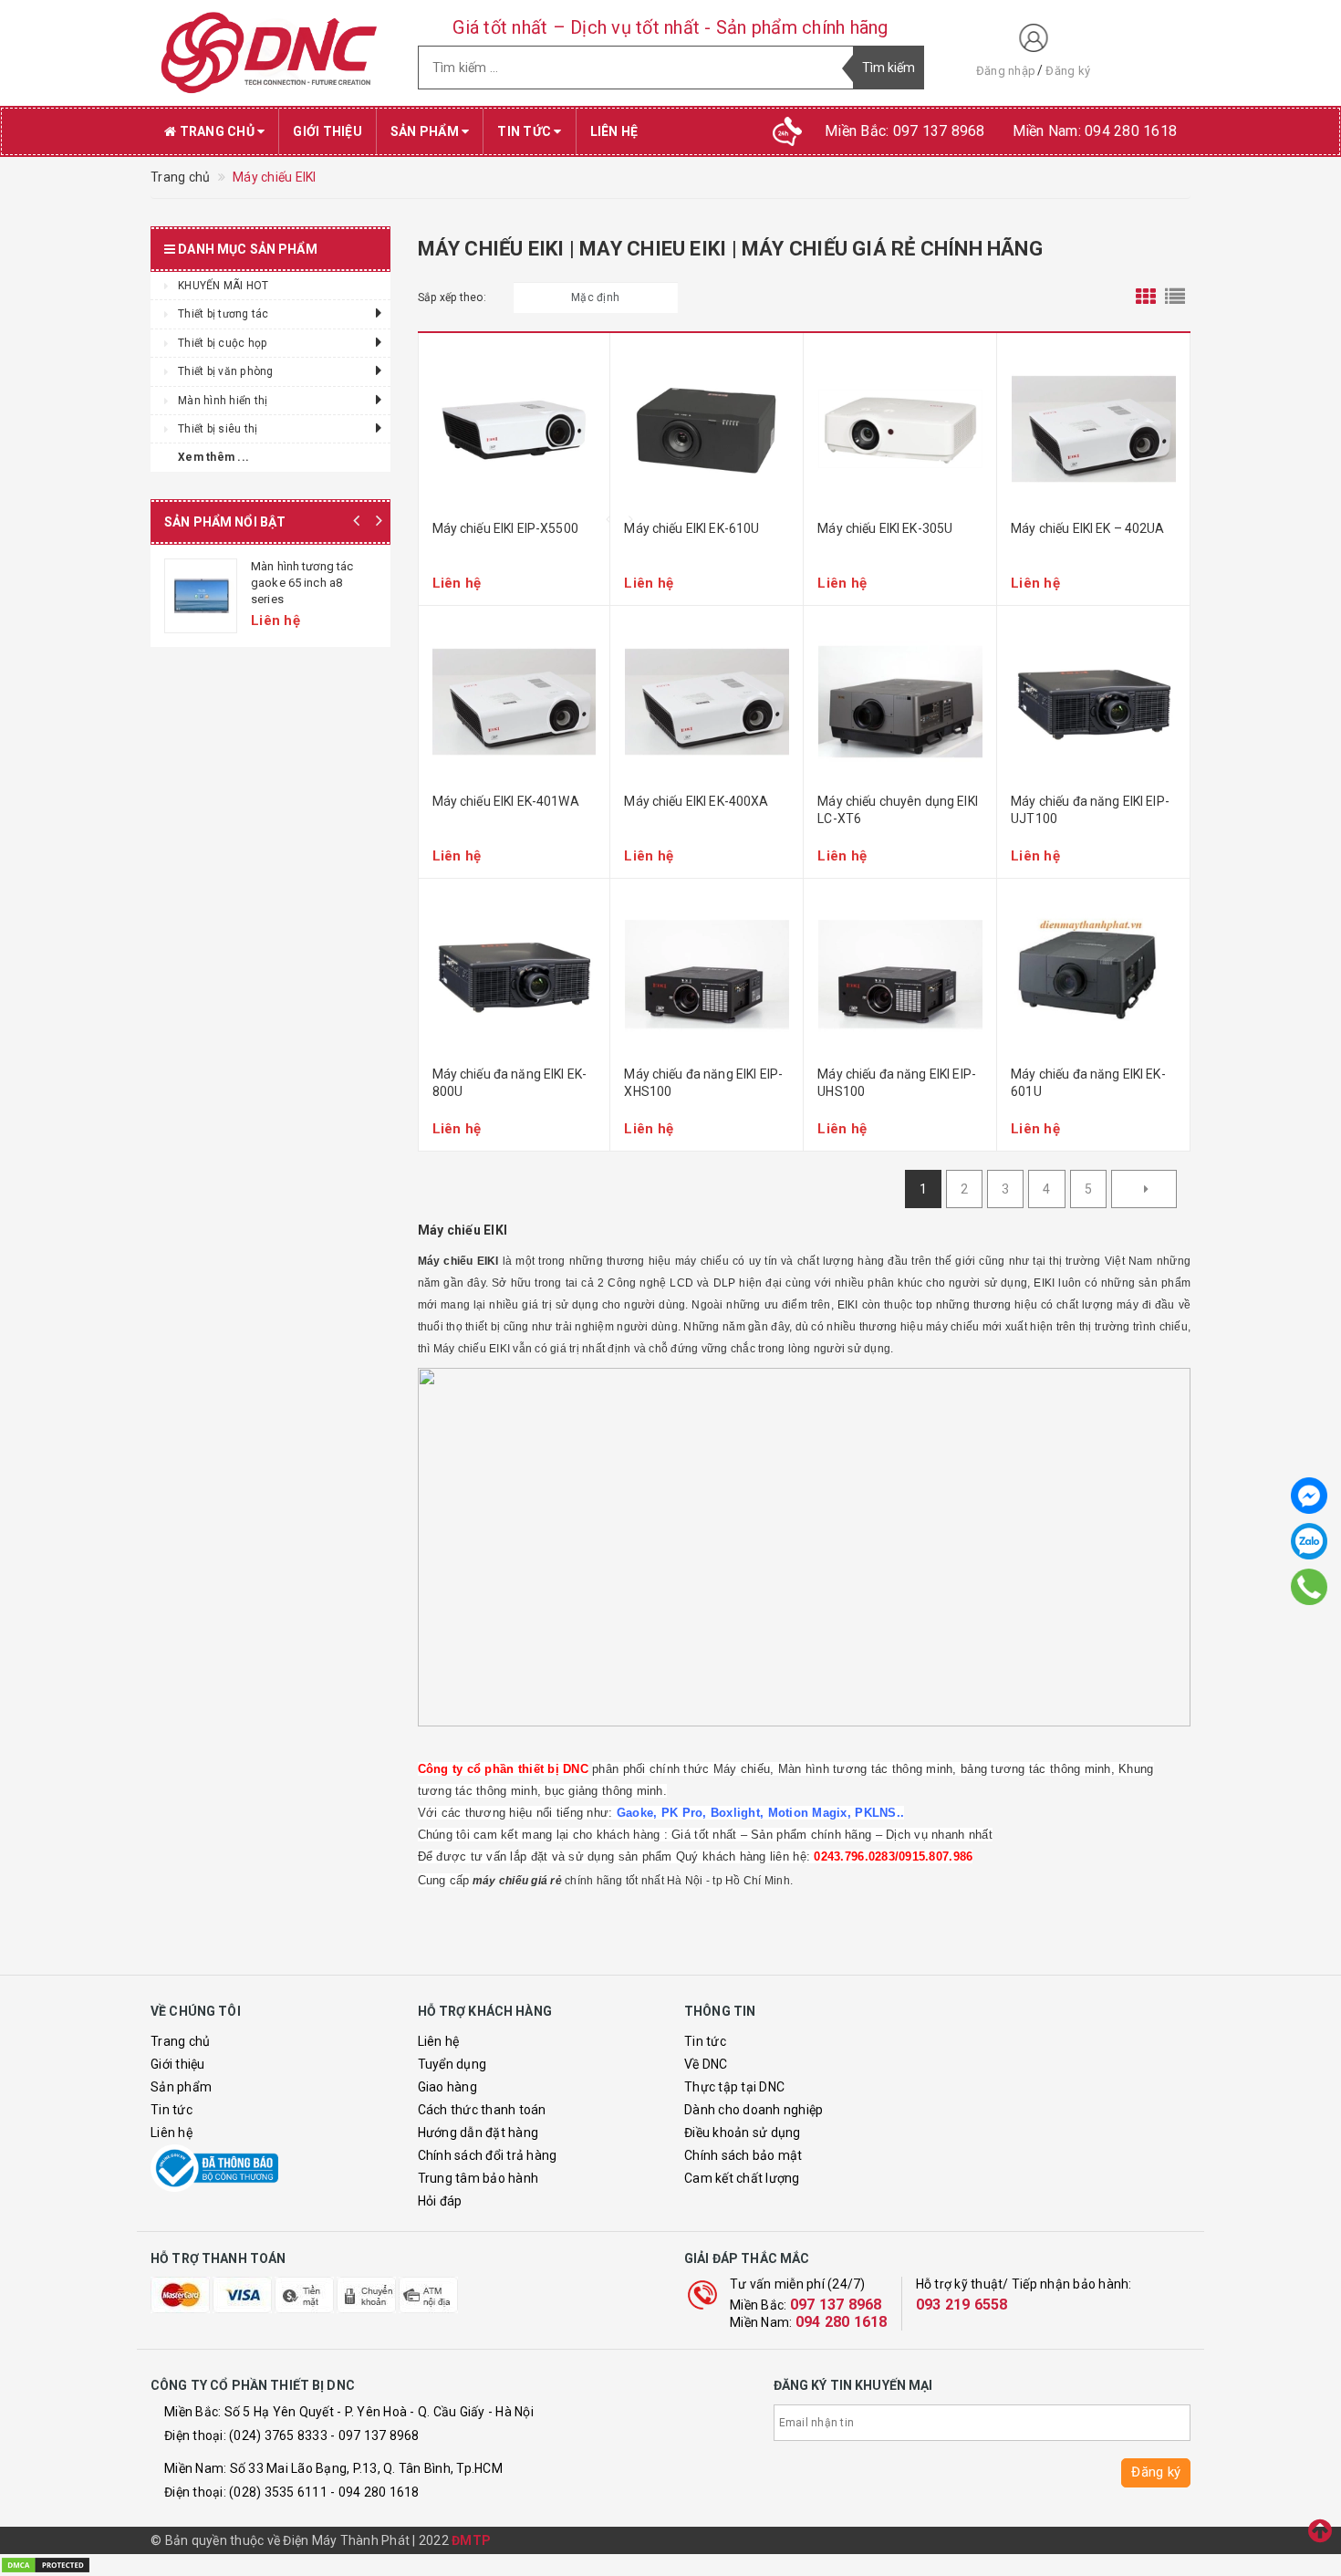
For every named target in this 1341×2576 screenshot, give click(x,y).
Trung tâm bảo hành (478, 2178)
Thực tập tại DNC (734, 2087)
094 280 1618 (842, 2322)
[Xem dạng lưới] (1146, 297)
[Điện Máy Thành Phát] (270, 53)
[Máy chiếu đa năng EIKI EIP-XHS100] (707, 975)
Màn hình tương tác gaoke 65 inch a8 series (302, 583)
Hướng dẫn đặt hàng (478, 2133)
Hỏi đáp (440, 2201)
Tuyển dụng (452, 2064)
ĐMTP (471, 2540)
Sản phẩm (426, 131)
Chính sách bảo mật (743, 2155)
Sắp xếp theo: (452, 297)
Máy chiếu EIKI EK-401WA (506, 801)
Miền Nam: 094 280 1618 (1095, 131)
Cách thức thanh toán (482, 2110)
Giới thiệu (327, 131)
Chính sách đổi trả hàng (488, 2155)
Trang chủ (217, 131)
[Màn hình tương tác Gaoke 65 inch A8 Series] (201, 596)
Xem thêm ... (213, 457)
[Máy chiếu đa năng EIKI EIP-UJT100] (1093, 702)
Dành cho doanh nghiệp (754, 2110)
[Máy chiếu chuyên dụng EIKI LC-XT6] (900, 702)
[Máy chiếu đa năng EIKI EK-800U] (515, 975)
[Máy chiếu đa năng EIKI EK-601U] (1093, 975)
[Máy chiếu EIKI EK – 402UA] (1093, 429)
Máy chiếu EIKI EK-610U (691, 528)
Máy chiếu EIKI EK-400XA (696, 801)
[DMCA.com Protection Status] (46, 2564)
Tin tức (525, 131)
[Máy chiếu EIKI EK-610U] (707, 429)
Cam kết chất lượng (742, 2178)
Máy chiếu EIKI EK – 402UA (1088, 528)
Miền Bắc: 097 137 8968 (905, 131)
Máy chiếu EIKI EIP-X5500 (505, 528)
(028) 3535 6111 (278, 2492)
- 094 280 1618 (375, 2492)
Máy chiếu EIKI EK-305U (885, 528)
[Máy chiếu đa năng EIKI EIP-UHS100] (900, 975)
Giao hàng (447, 2087)
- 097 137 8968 (375, 2435)
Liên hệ (614, 131)
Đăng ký (1068, 71)
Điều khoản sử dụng (743, 2133)
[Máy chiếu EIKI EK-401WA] (515, 702)
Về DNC (706, 2064)
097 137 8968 (836, 2305)
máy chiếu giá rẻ (517, 1881)
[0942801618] (1310, 1587)
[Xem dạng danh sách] (1175, 297)
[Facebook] (1309, 1496)
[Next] (1144, 1189)
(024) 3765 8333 (278, 2435)
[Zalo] (1309, 1541)
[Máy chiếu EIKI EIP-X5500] (515, 429)
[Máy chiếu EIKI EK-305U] (900, 429)
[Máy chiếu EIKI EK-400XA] (707, 702)
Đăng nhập (1006, 71)
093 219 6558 (962, 2305)
